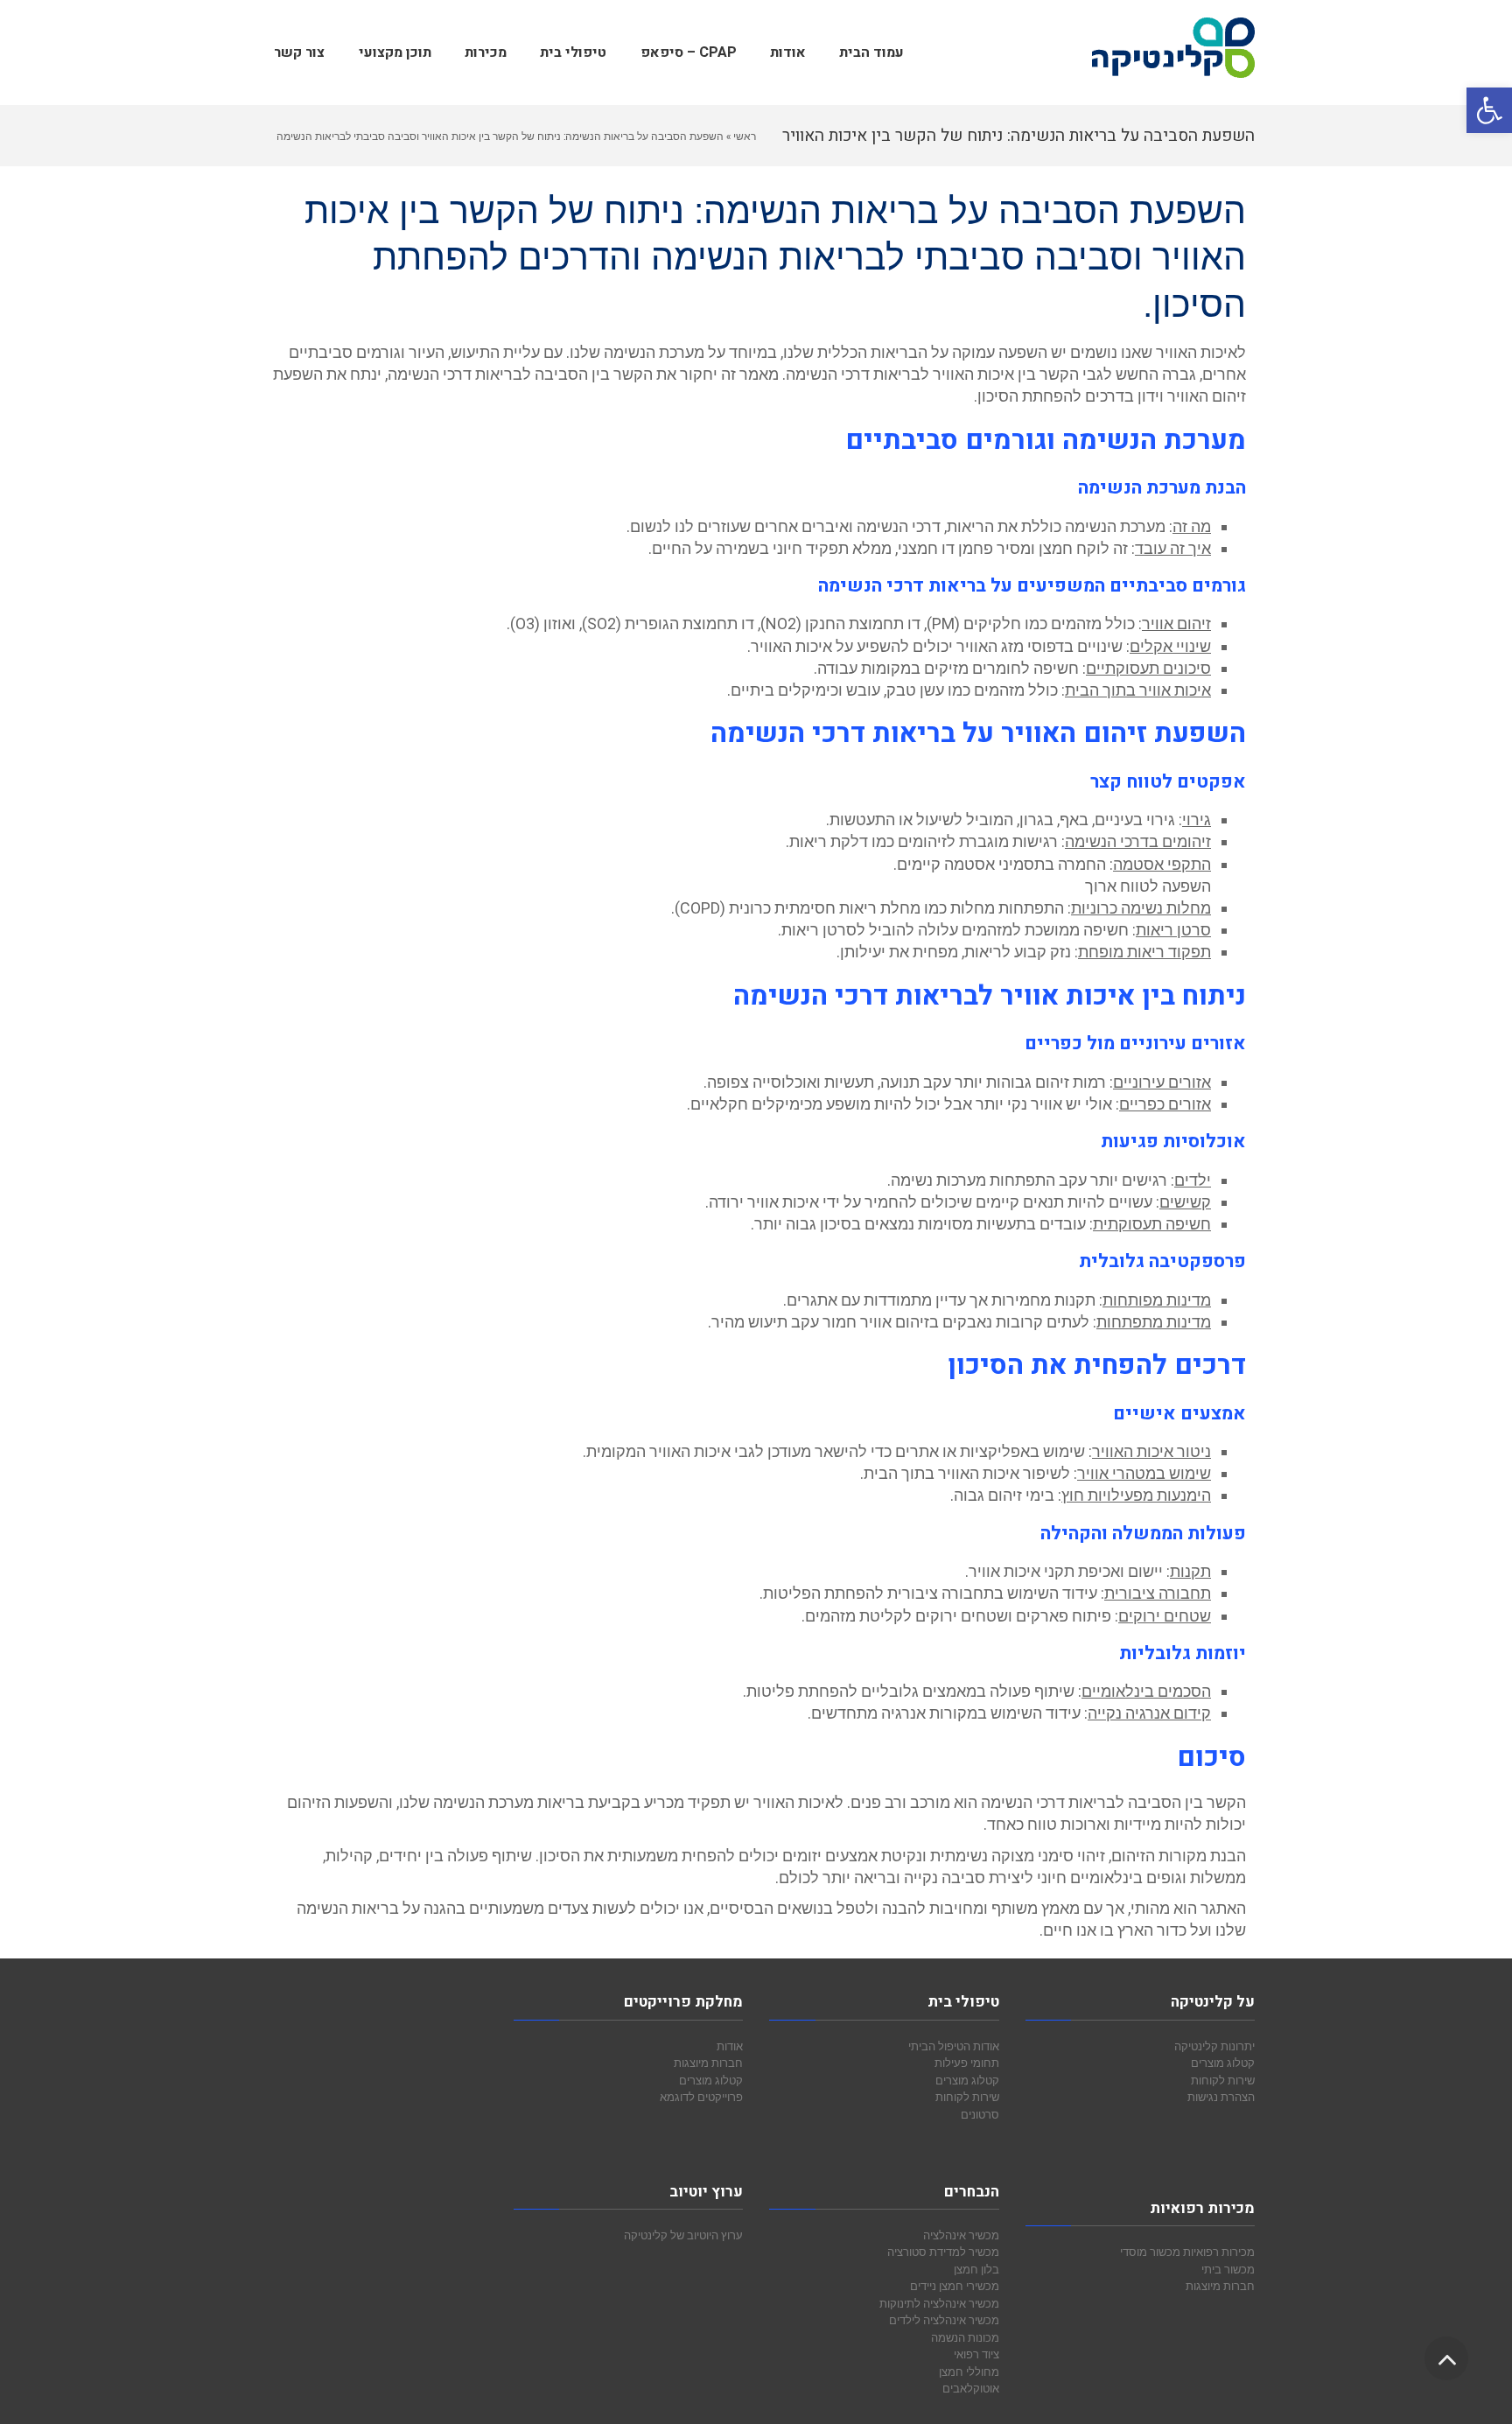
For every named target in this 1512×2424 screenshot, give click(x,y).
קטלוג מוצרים (1223, 2063)
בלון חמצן (976, 2269)
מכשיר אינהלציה (961, 2235)
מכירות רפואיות (1219, 2252)
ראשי (745, 136)
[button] (1489, 110)
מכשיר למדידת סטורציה (943, 2252)
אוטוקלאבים (971, 2388)
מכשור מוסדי (1150, 2252)
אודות (730, 2046)
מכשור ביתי (1228, 2269)
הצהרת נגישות (1221, 2097)
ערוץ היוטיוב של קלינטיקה (683, 2235)
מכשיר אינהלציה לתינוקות (939, 2303)
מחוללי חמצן (969, 2371)
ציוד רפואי (976, 2354)
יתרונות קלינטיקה (1214, 2046)
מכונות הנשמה (965, 2337)
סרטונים (980, 2114)
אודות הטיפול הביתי (954, 2046)
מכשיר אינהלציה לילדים (944, 2320)
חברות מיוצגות (1220, 2286)
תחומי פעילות (967, 2063)
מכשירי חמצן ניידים (955, 2286)
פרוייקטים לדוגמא (701, 2097)
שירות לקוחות (1223, 2080)
